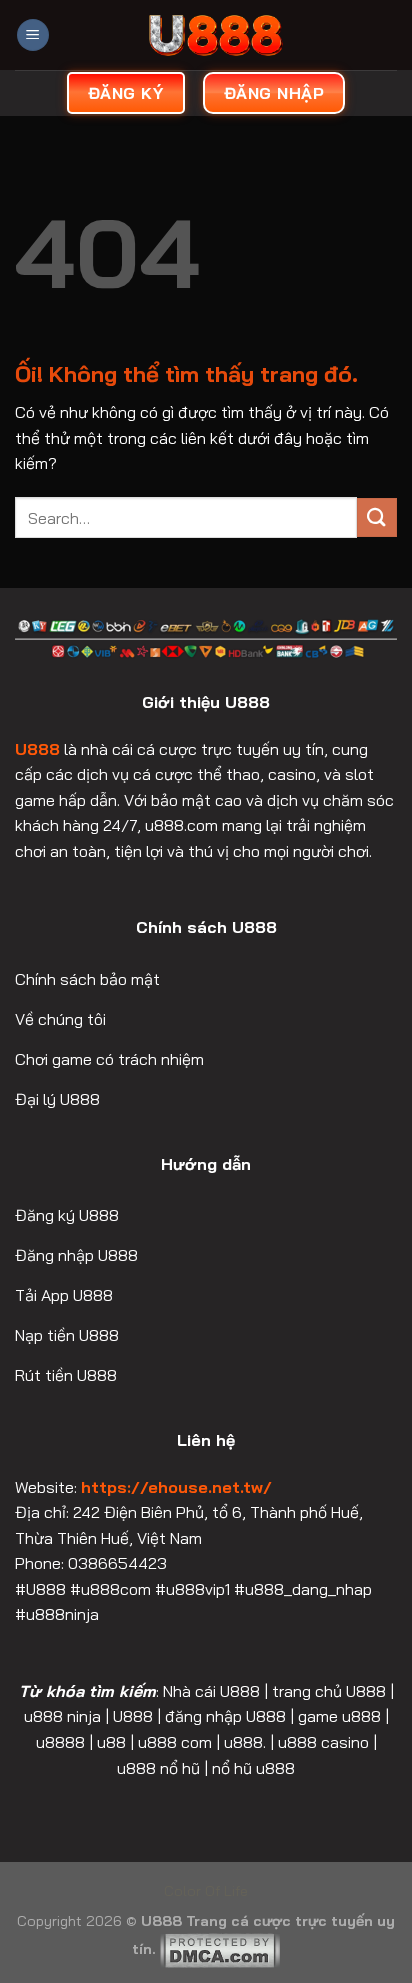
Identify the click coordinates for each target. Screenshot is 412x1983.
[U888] (215, 35)
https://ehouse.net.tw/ (176, 1487)
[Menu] (33, 35)
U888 (37, 749)
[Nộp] (377, 517)
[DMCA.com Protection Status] (220, 1949)
